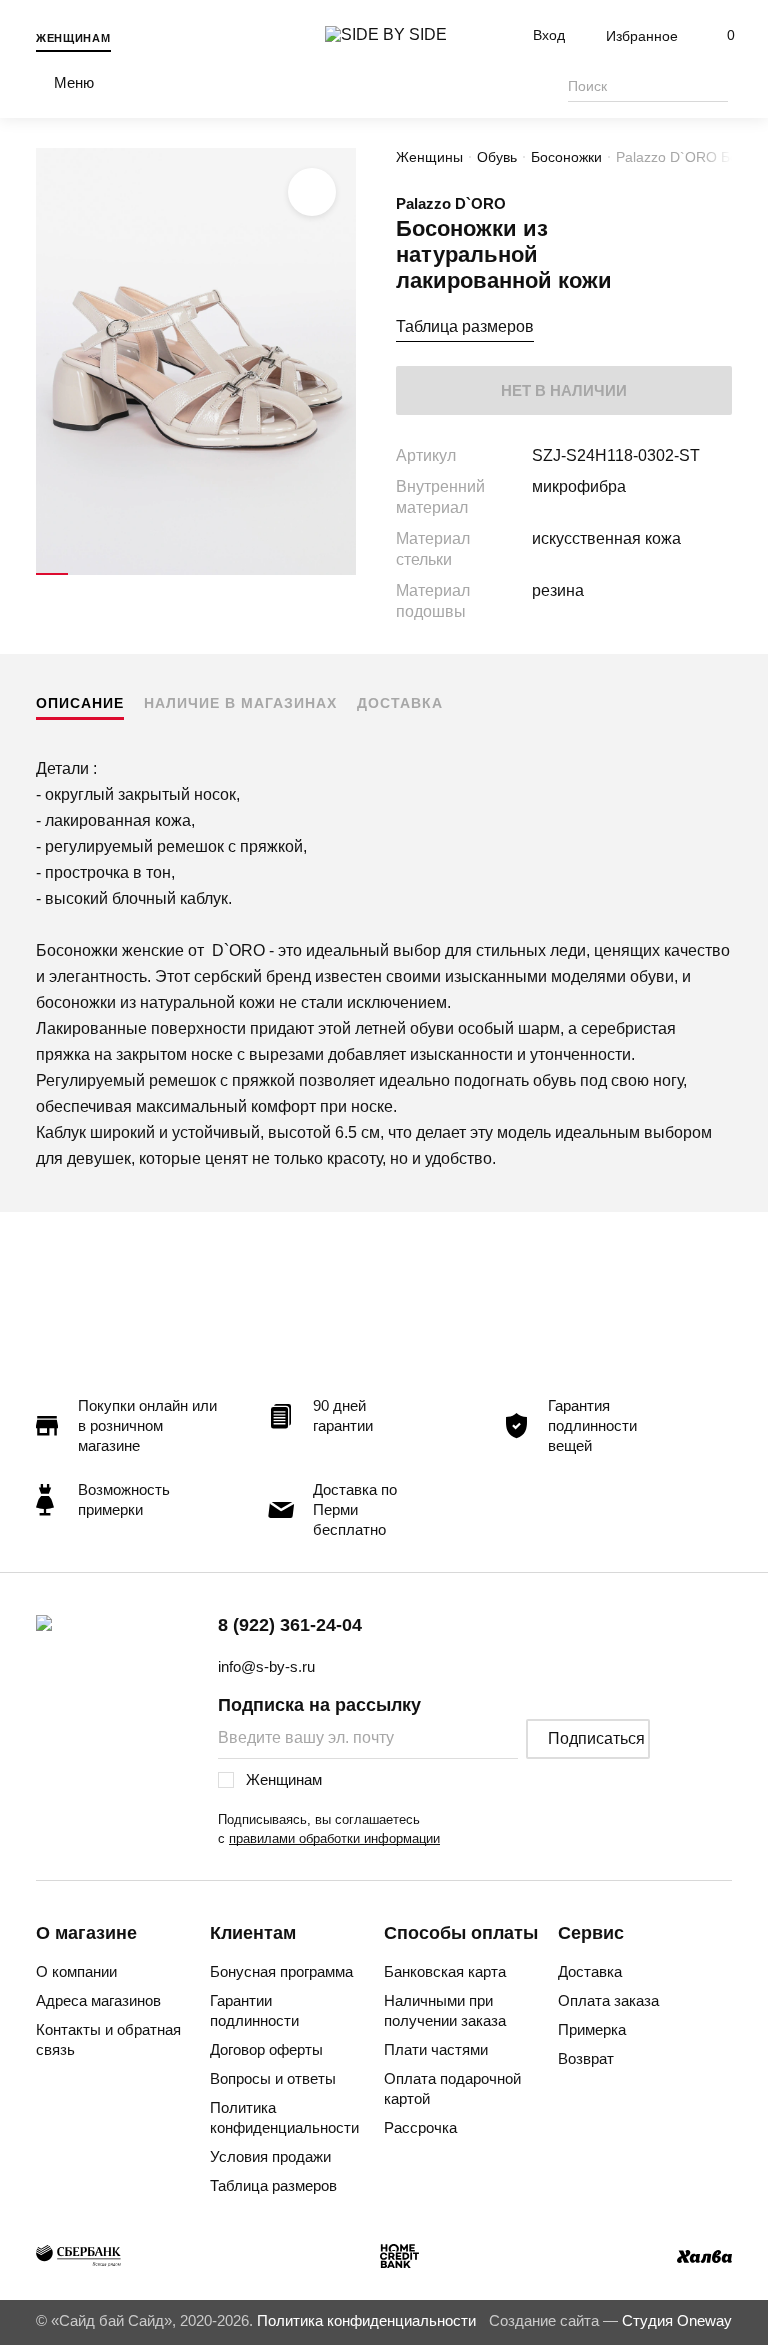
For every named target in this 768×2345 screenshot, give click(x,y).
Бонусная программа (281, 1971)
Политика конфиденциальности (284, 2117)
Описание (80, 703)
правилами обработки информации (334, 1838)
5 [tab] (180, 574)
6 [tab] (212, 574)
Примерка (592, 2029)
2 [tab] (84, 574)
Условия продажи (270, 2156)
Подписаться (596, 1738)
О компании (76, 1971)
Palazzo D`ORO (451, 203)
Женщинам (73, 38)
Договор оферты (266, 2049)
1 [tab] (52, 574)
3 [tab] (116, 574)
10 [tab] (340, 574)
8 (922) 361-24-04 (290, 1625)
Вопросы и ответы (273, 2078)
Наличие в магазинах (240, 703)
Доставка (400, 703)
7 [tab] (244, 574)
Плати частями (436, 2049)
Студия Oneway (677, 2320)
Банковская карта (445, 1971)
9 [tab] (308, 574)
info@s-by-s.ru (266, 1666)
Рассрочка (420, 2127)
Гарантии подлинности (254, 2010)
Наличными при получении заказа (445, 2010)
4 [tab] (148, 574)
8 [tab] (276, 574)
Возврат (586, 2058)
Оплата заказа (608, 2000)
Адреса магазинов (98, 2000)
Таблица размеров (465, 326)
